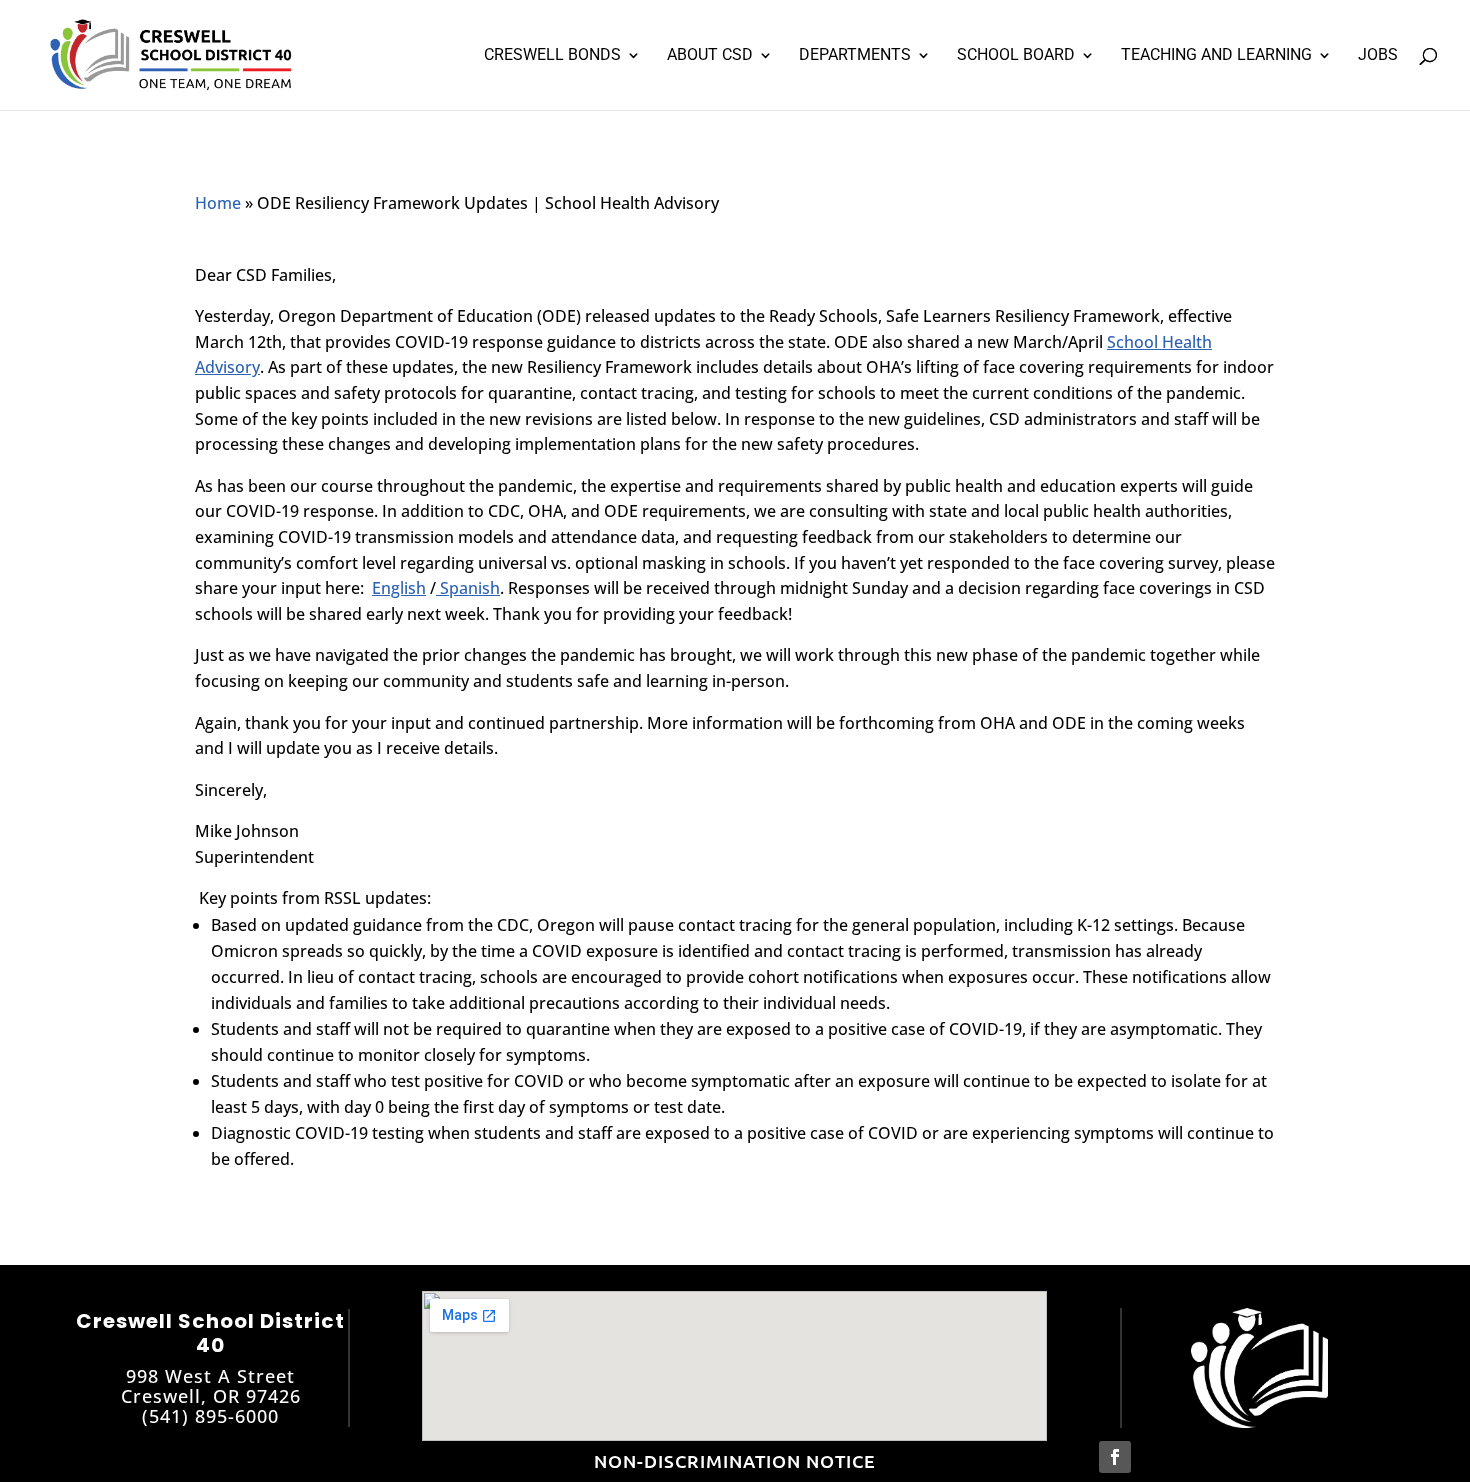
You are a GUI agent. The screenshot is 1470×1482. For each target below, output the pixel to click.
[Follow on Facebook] (1115, 1457)
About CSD (710, 56)
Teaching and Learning (1216, 56)
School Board (1016, 56)
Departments (855, 56)
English (399, 588)
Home (218, 203)
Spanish (468, 588)
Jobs (1378, 56)
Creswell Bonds (552, 56)
